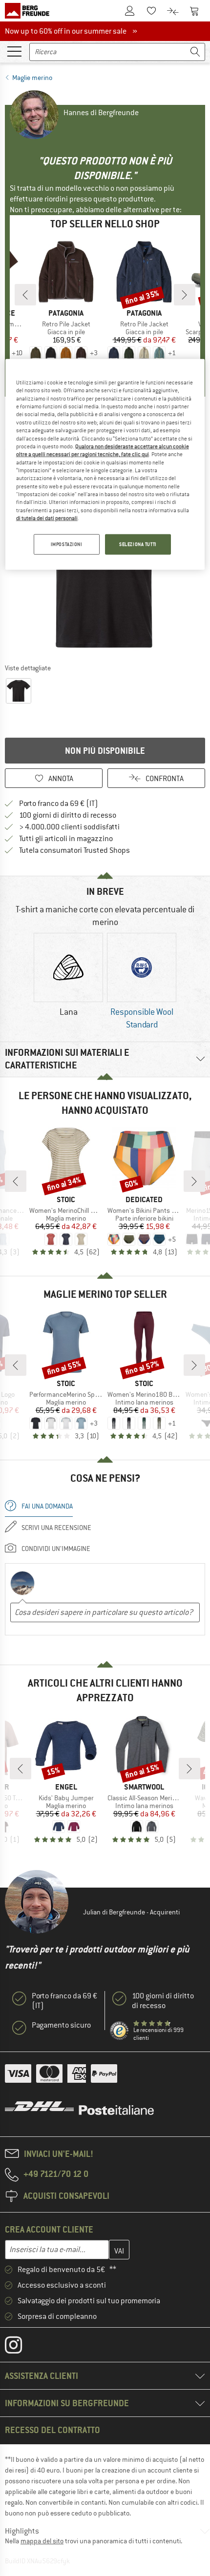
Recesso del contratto (52, 2430)
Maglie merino (32, 78)
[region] (105, 464)
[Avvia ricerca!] (195, 52)
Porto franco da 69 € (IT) (59, 804)
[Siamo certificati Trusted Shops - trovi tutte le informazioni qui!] (120, 2031)
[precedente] (25, 295)
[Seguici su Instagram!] (21, 2347)
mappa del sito (42, 2541)
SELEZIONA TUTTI (138, 544)
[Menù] (14, 51)
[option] (68, 976)
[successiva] (185, 295)
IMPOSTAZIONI (67, 544)
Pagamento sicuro (61, 2025)
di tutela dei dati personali (47, 518)
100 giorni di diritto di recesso (68, 815)
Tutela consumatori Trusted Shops (74, 850)
